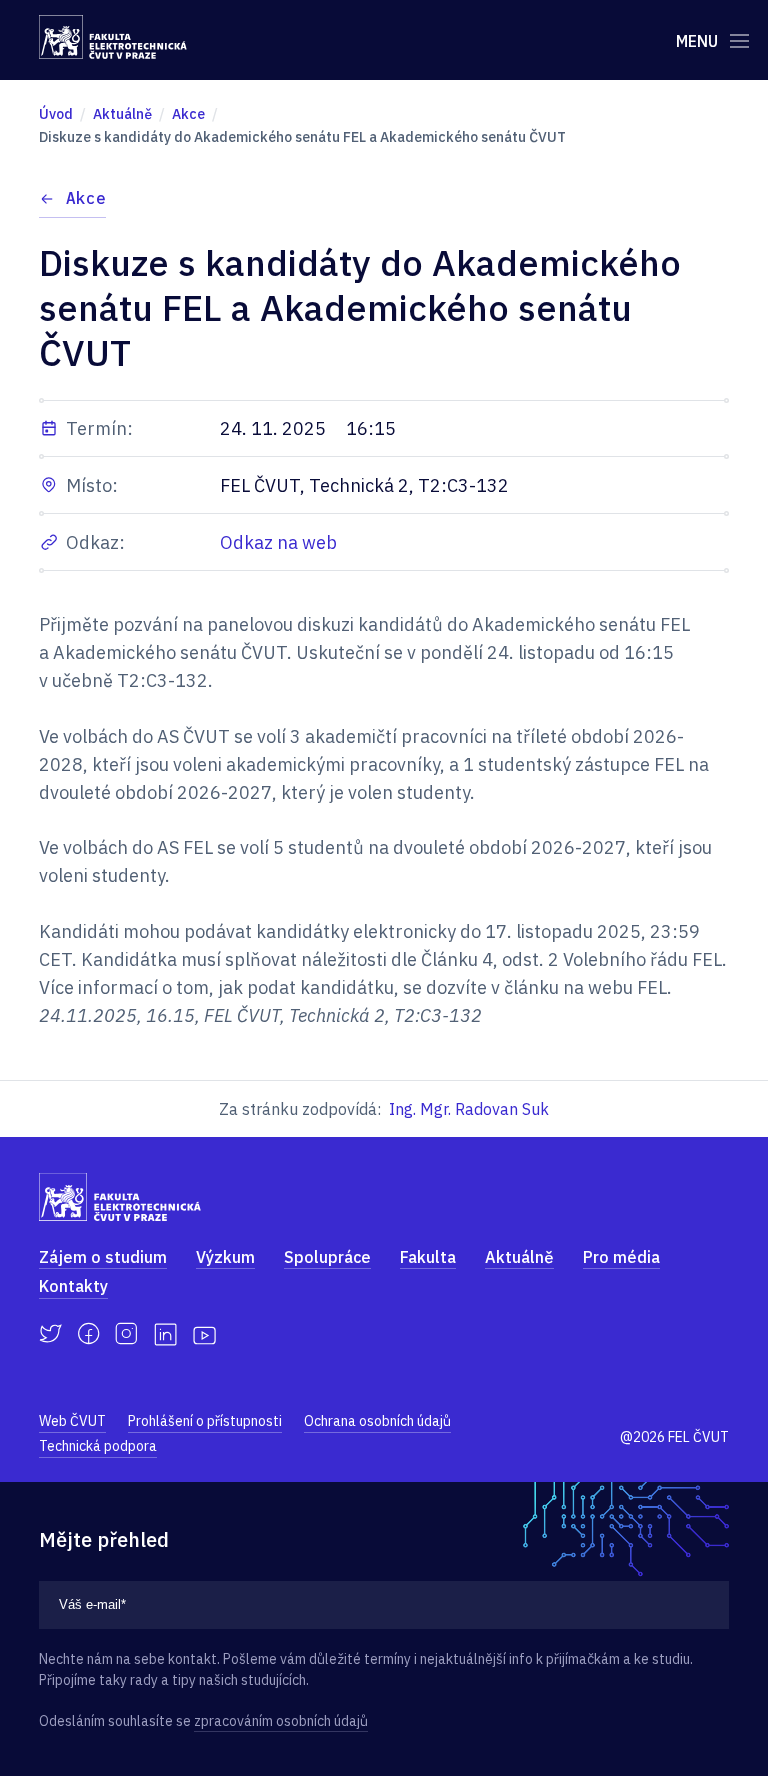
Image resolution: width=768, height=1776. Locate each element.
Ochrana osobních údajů (377, 1421)
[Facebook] (88, 1334)
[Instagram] (126, 1334)
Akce (86, 198)
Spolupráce (327, 1257)
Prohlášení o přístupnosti (205, 1421)
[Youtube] (204, 1334)
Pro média (621, 1257)
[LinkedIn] (165, 1334)
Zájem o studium (103, 1257)
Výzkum (225, 1257)
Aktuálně (519, 1257)
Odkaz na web (278, 542)
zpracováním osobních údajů (281, 1721)
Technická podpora (98, 1446)
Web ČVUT (72, 1421)
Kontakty (73, 1286)
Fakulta (428, 1257)
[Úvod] (113, 37)
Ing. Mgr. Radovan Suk (469, 1109)
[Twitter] (50, 1334)
